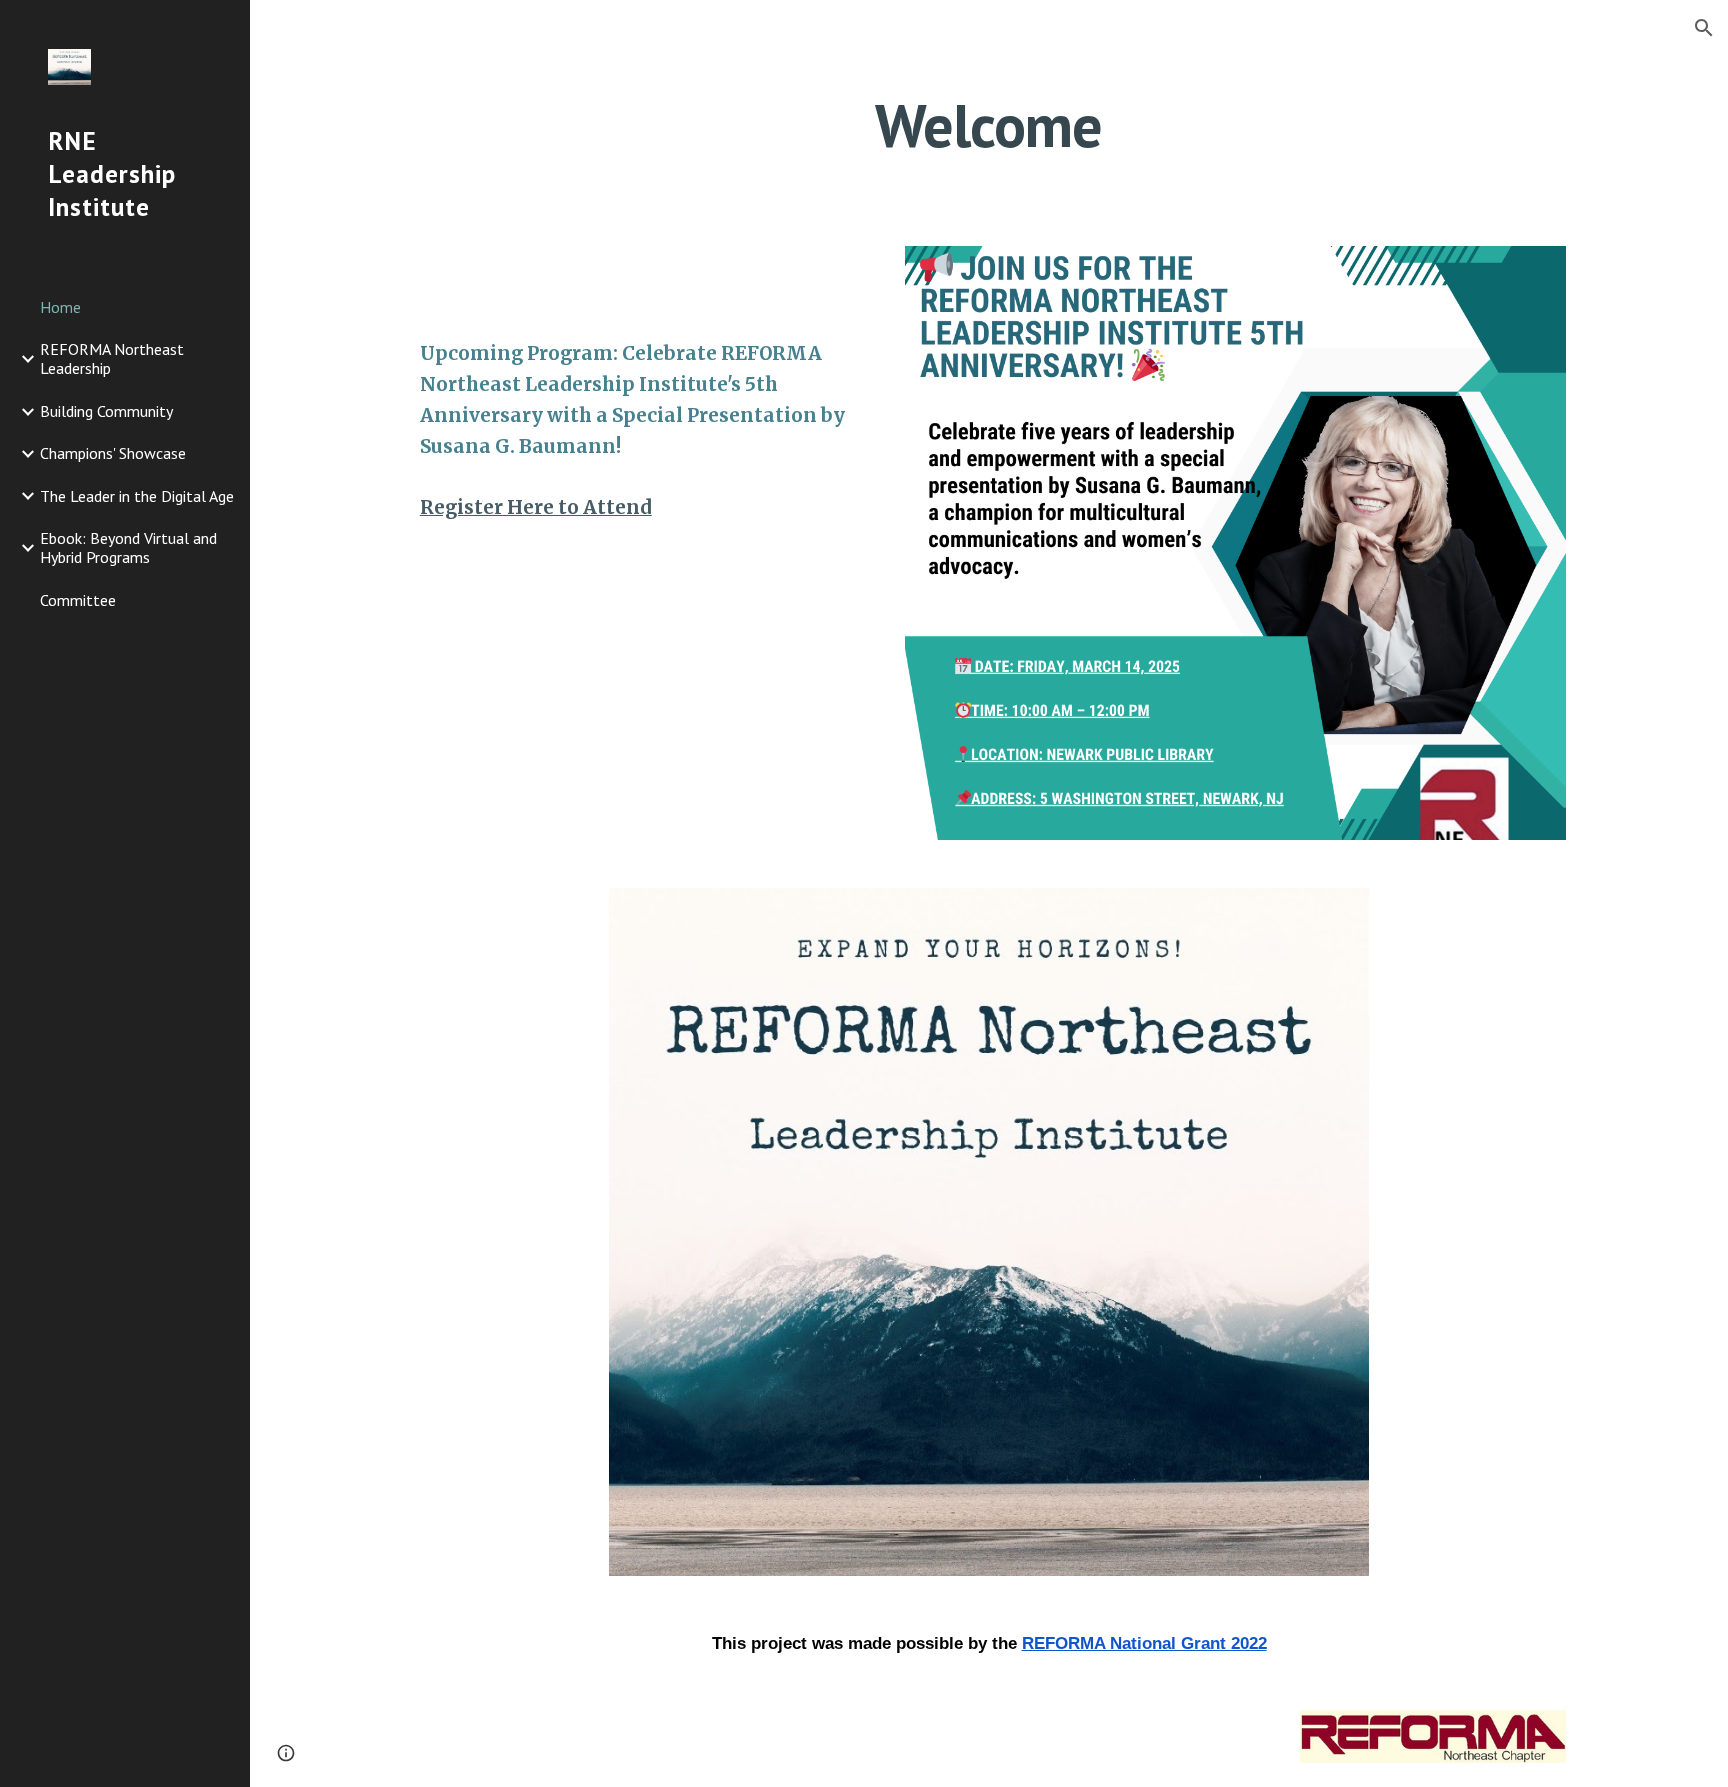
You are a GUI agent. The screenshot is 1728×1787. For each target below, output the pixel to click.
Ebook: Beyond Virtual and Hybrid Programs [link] (128, 547)
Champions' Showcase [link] (113, 453)
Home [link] (60, 307)
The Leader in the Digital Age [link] (137, 496)
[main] (989, 125)
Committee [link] (78, 600)
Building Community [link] (106, 411)
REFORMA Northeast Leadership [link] (112, 358)
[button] (1704, 28)
